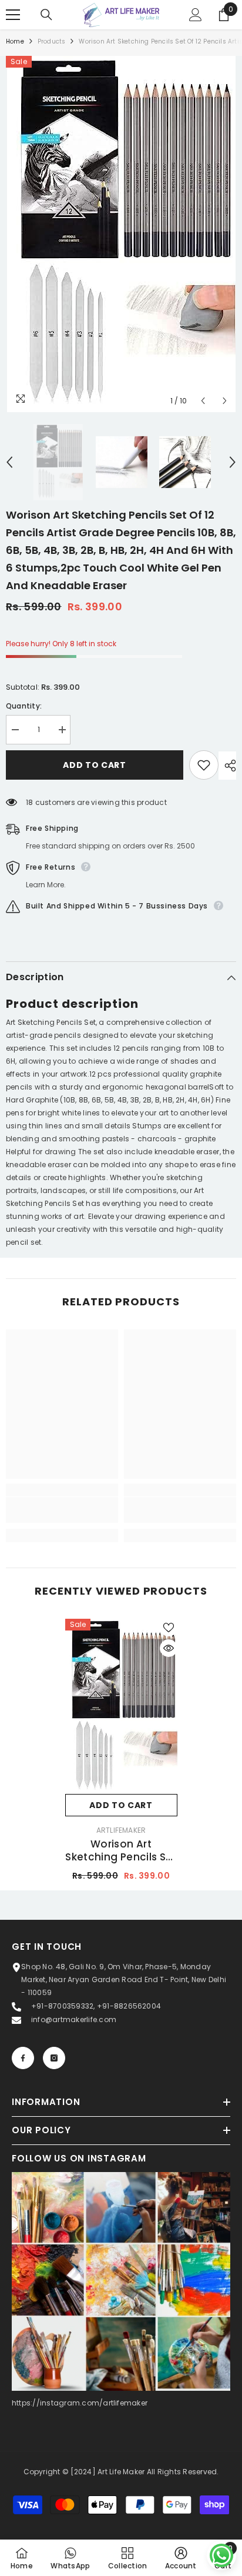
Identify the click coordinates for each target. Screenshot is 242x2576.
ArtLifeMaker (121, 1830)
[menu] (13, 15)
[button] (203, 401)
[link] (62, 1510)
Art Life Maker (121, 2472)
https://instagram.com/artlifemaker (80, 2403)
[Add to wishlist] (204, 765)
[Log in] (196, 15)
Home (15, 41)
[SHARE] (227, 766)
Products (52, 41)
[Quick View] (169, 1648)
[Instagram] (54, 2058)
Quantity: (24, 706)
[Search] (46, 15)
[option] (121, 234)
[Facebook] (23, 2058)
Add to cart (95, 765)
